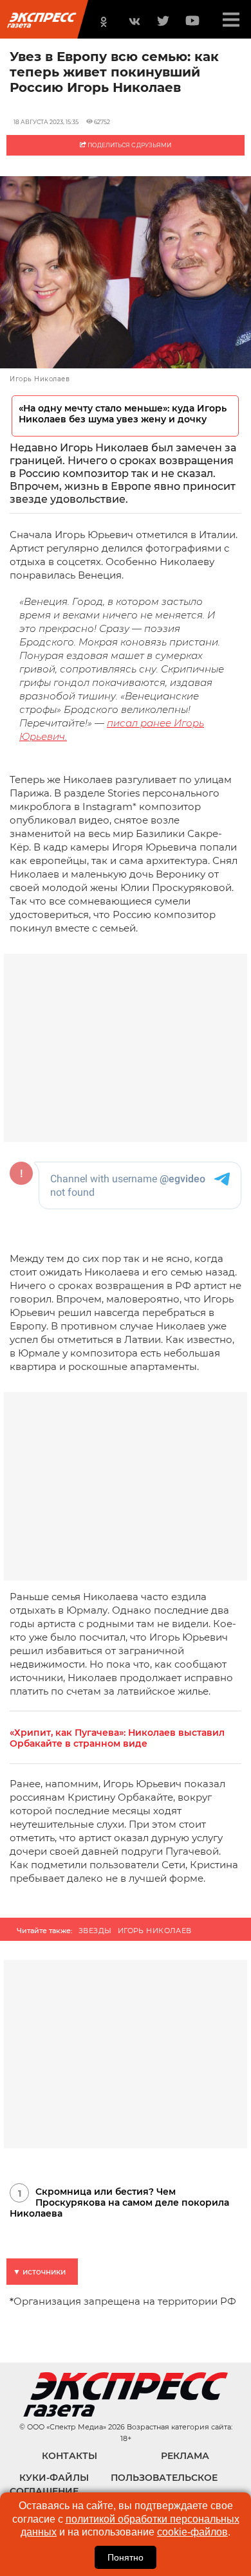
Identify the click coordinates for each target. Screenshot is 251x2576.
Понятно (126, 2557)
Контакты (70, 2456)
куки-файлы (54, 2478)
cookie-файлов (192, 2532)
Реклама (185, 2456)
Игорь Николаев (155, 1931)
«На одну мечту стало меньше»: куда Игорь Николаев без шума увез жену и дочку (123, 414)
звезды (95, 1931)
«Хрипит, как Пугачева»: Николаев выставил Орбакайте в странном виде (117, 1738)
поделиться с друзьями (129, 145)
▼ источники (39, 2272)
